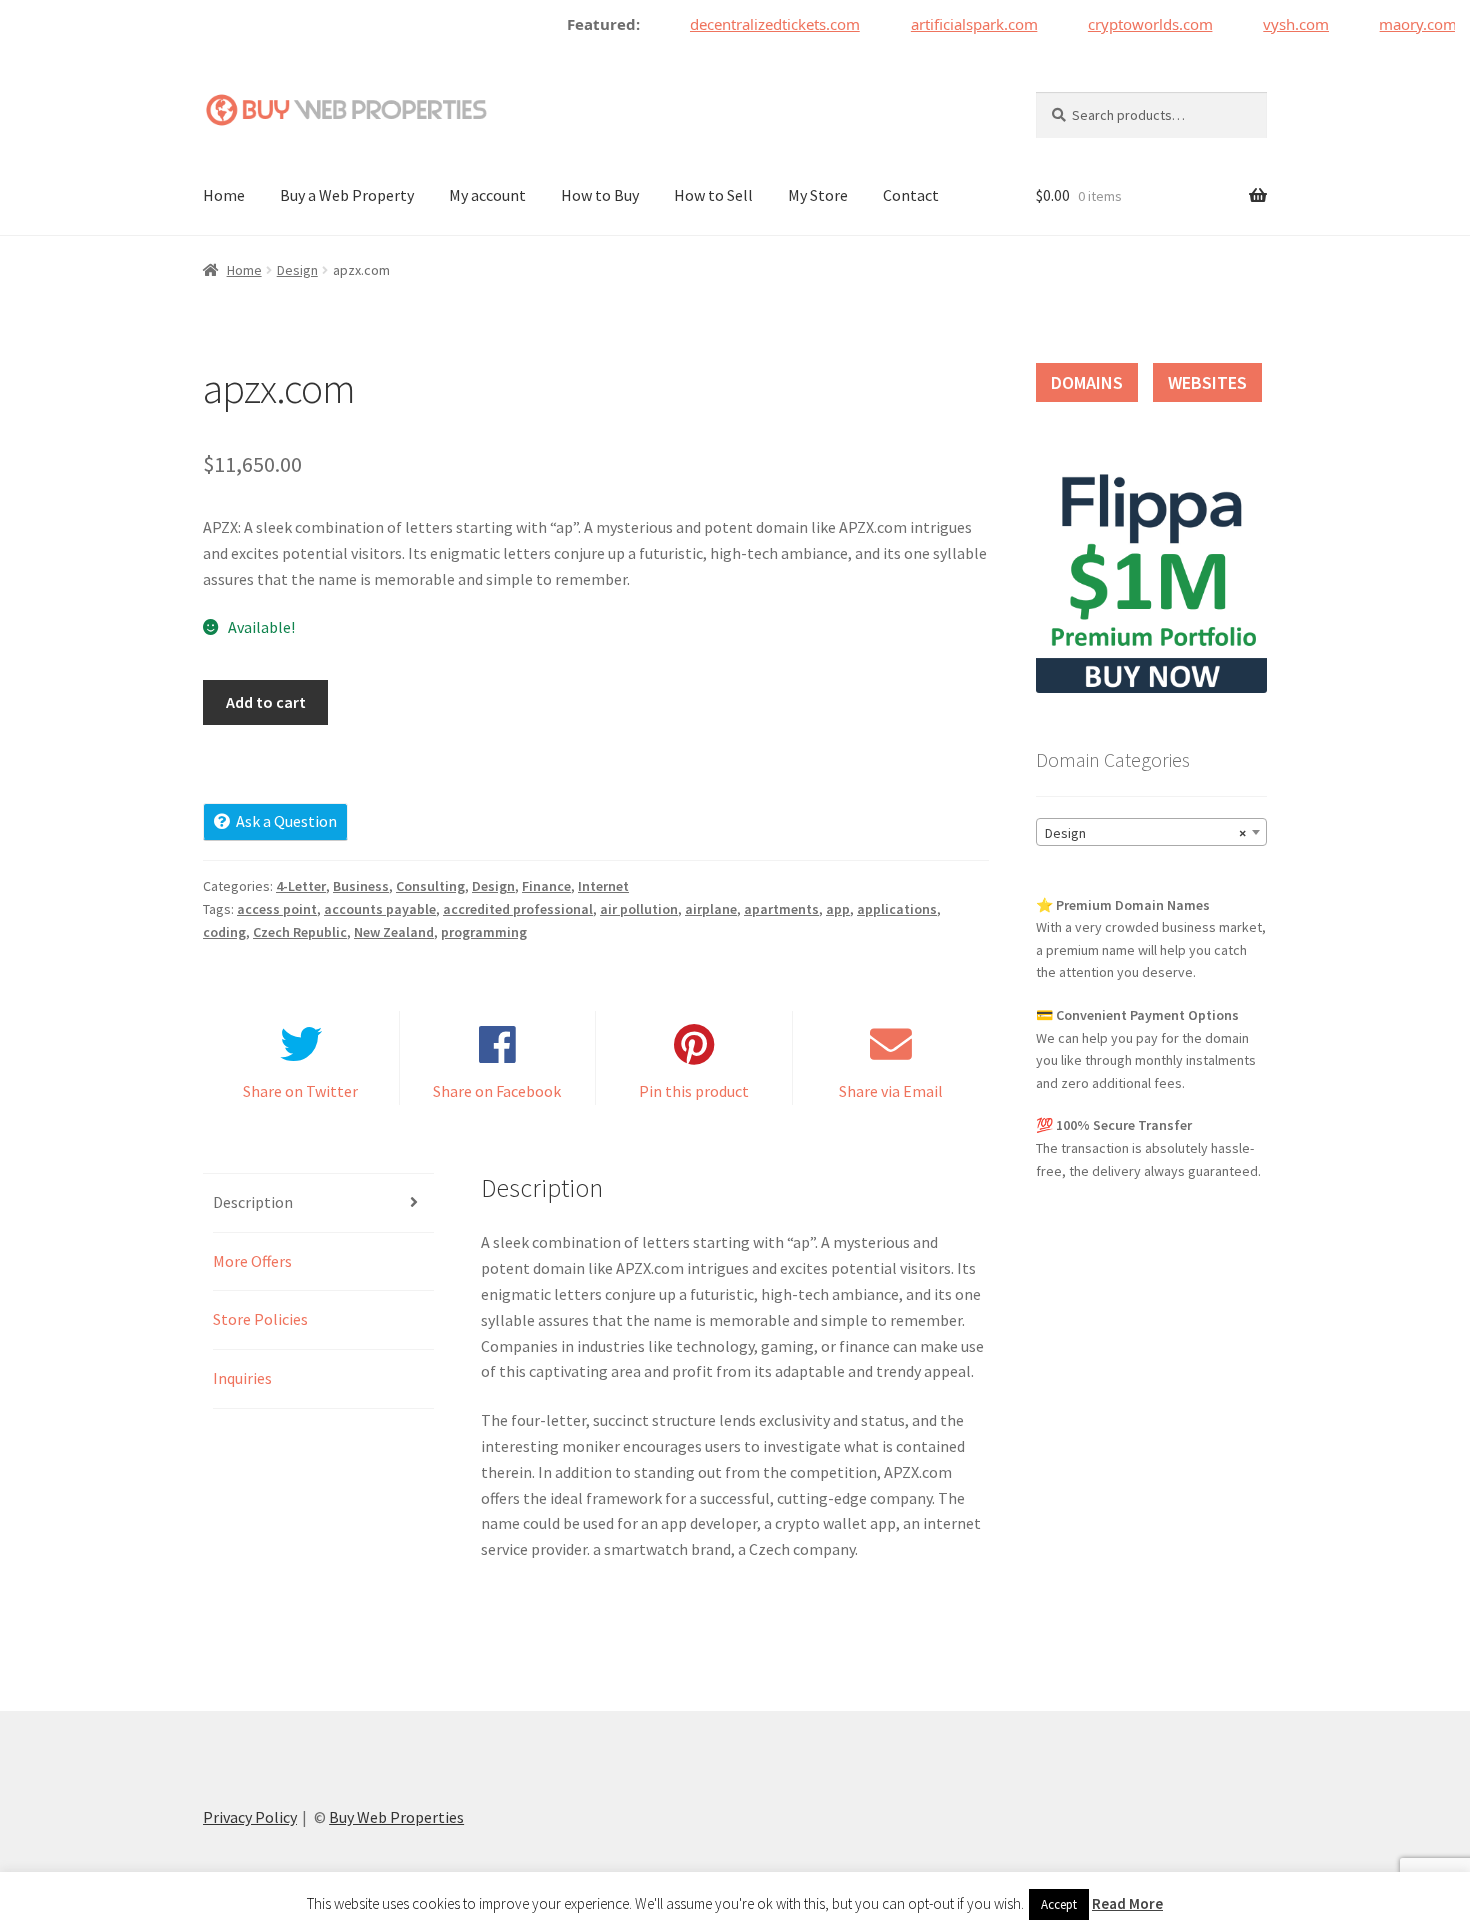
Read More (1127, 1903)
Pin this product (694, 1091)
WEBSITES (1207, 382)
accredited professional (518, 909)
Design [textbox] (1145, 833)
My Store (818, 195)
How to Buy (600, 195)
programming (484, 932)
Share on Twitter (300, 1091)
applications (897, 909)
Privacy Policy (250, 1817)
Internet (603, 886)
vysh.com (1280, 24)
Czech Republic (300, 932)
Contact (911, 195)
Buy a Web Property (347, 195)
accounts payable (380, 909)
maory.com (1402, 24)
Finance (546, 886)
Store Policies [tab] (260, 1319)
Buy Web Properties (396, 1817)
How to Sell (713, 195)
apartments (781, 909)
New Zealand (394, 932)
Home (224, 195)
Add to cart (266, 702)
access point (277, 909)
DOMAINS (1087, 382)
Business (361, 886)
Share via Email (891, 1091)
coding (224, 932)
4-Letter (301, 886)
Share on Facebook (497, 1091)
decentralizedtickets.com (758, 24)
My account (487, 195)
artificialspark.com (957, 24)
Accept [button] (1059, 1904)
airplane (711, 909)
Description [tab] (253, 1202)
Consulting (430, 886)
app (838, 909)
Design (297, 270)
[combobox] (1151, 832)
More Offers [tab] (252, 1261)
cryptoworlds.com (1133, 24)
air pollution (639, 909)
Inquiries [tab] (242, 1378)
